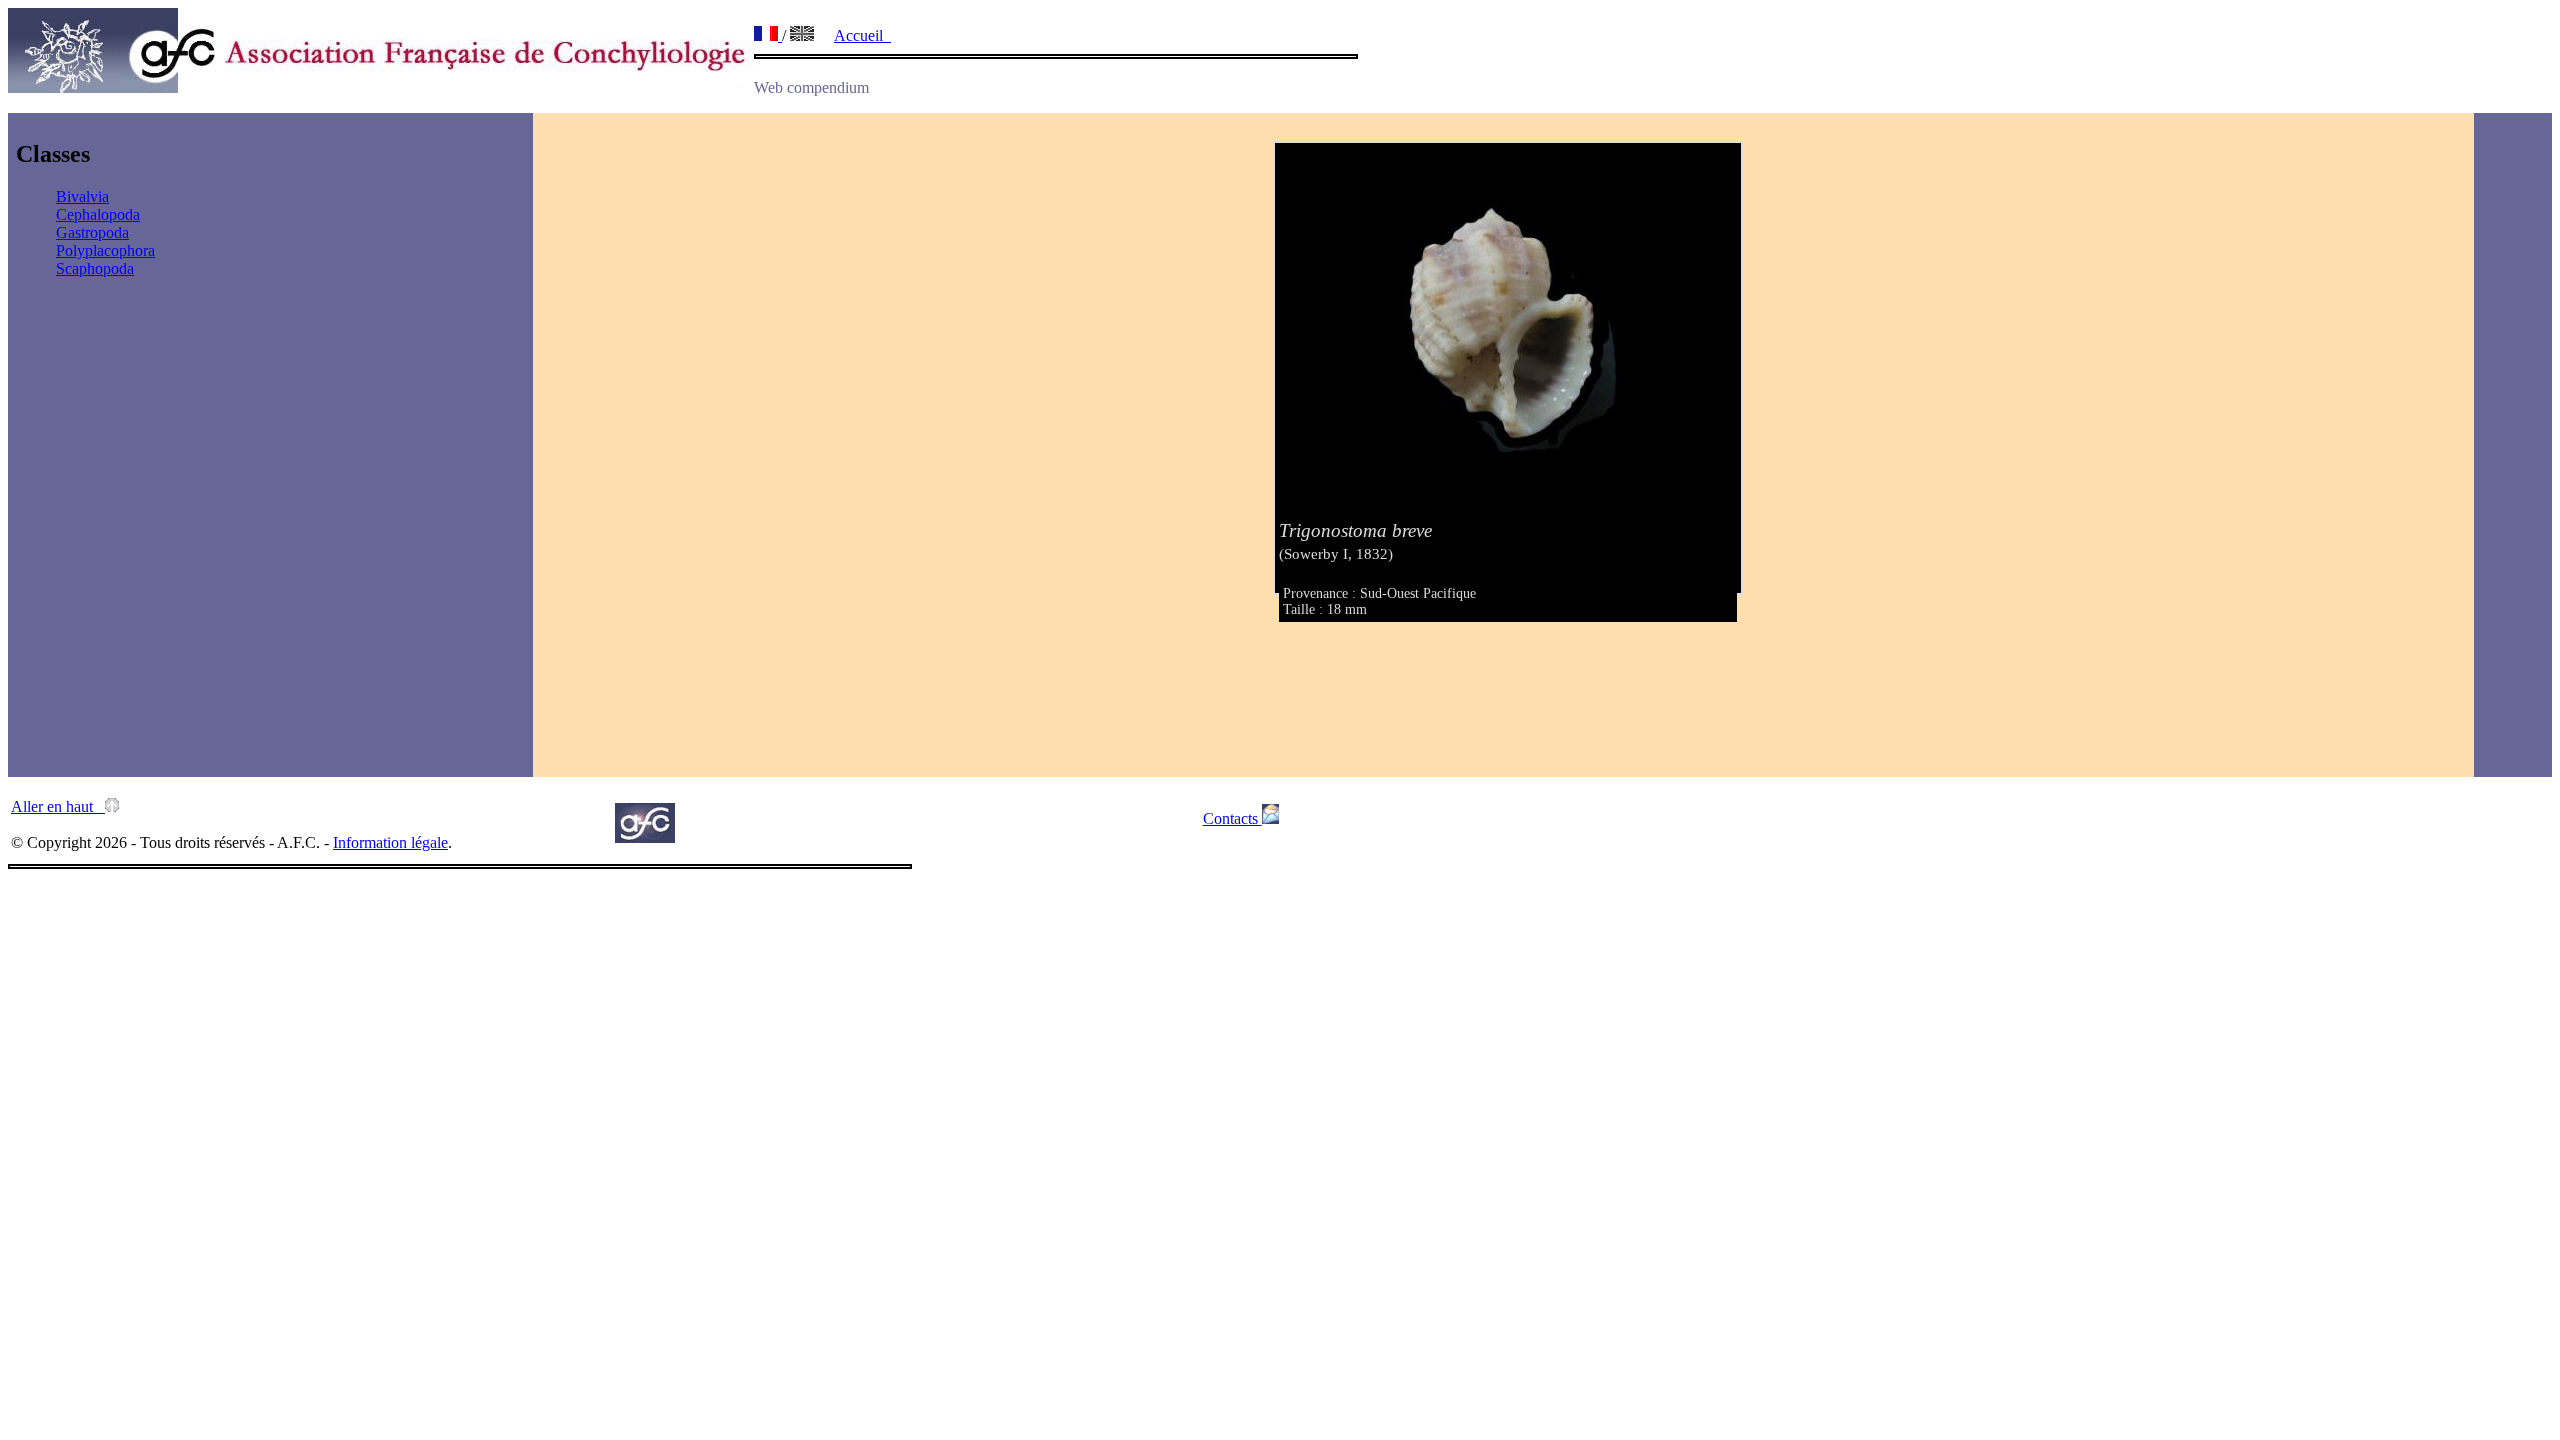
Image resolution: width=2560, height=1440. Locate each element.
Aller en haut (58, 806)
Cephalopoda (98, 214)
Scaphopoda (95, 268)
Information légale (390, 842)
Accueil (862, 35)
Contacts (1232, 818)
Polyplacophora (105, 250)
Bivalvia (82, 196)
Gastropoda (92, 232)
